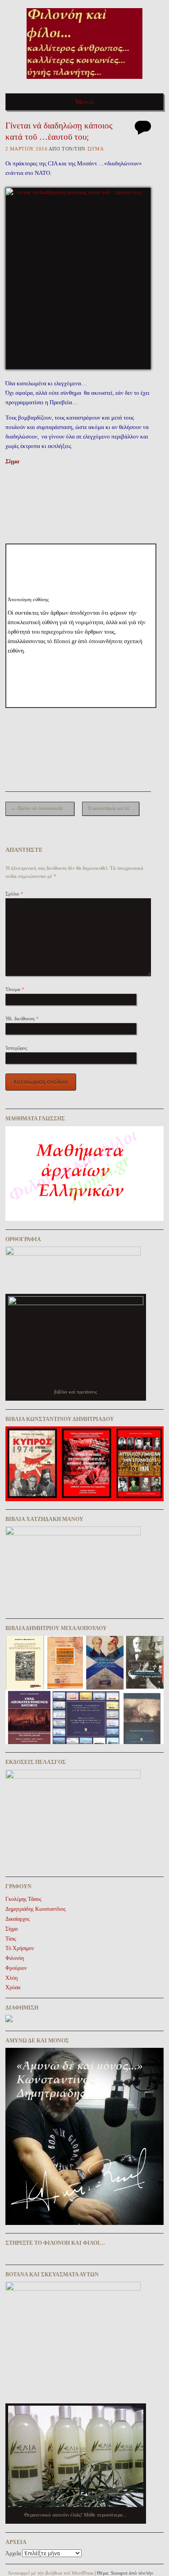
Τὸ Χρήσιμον (20, 1948)
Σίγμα (96, 149)
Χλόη (11, 1978)
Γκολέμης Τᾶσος (23, 1899)
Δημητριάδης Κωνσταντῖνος (36, 1909)
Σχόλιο (14, 894)
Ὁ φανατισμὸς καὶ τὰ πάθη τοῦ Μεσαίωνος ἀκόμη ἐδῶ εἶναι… (114, 808)
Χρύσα (13, 1987)
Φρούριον (16, 1968)
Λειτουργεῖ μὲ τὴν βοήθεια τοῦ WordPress (50, 2573)
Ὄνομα (15, 989)
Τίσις (11, 1939)
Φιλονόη (15, 1958)
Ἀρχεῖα (13, 2553)
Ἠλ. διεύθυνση (22, 1019)
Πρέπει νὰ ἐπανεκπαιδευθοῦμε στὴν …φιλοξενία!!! (43, 808)
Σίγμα (12, 461)
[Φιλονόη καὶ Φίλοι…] (84, 82)
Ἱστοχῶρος (16, 1048)
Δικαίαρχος (18, 1919)
